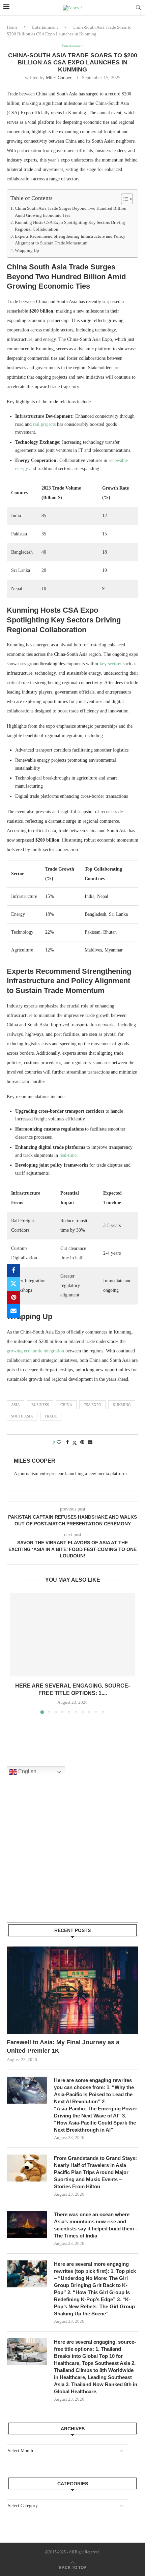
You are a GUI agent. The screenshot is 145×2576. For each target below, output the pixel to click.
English (27, 1772)
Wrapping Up (27, 251)
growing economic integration (35, 1351)
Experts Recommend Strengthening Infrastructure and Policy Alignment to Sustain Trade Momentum (70, 240)
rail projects (44, 424)
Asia (16, 1405)
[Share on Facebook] (13, 1270)
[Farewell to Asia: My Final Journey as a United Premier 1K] (72, 1990)
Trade (51, 1416)
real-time (68, 1155)
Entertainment (45, 27)
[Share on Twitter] (13, 1284)
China (66, 1405)
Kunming (122, 1405)
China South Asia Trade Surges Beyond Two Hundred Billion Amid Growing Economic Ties (71, 212)
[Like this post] (59, 1442)
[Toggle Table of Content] (124, 199)
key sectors (110, 664)
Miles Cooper (59, 78)
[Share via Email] (13, 1311)
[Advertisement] (57, 1858)
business (40, 1405)
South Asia (22, 1416)
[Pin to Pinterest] (13, 1297)
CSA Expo (92, 1405)
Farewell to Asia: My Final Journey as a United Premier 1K (63, 2046)
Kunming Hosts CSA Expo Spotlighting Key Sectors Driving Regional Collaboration (70, 226)
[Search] (138, 8)
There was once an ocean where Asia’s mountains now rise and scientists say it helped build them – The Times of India (96, 2225)
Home (12, 27)
